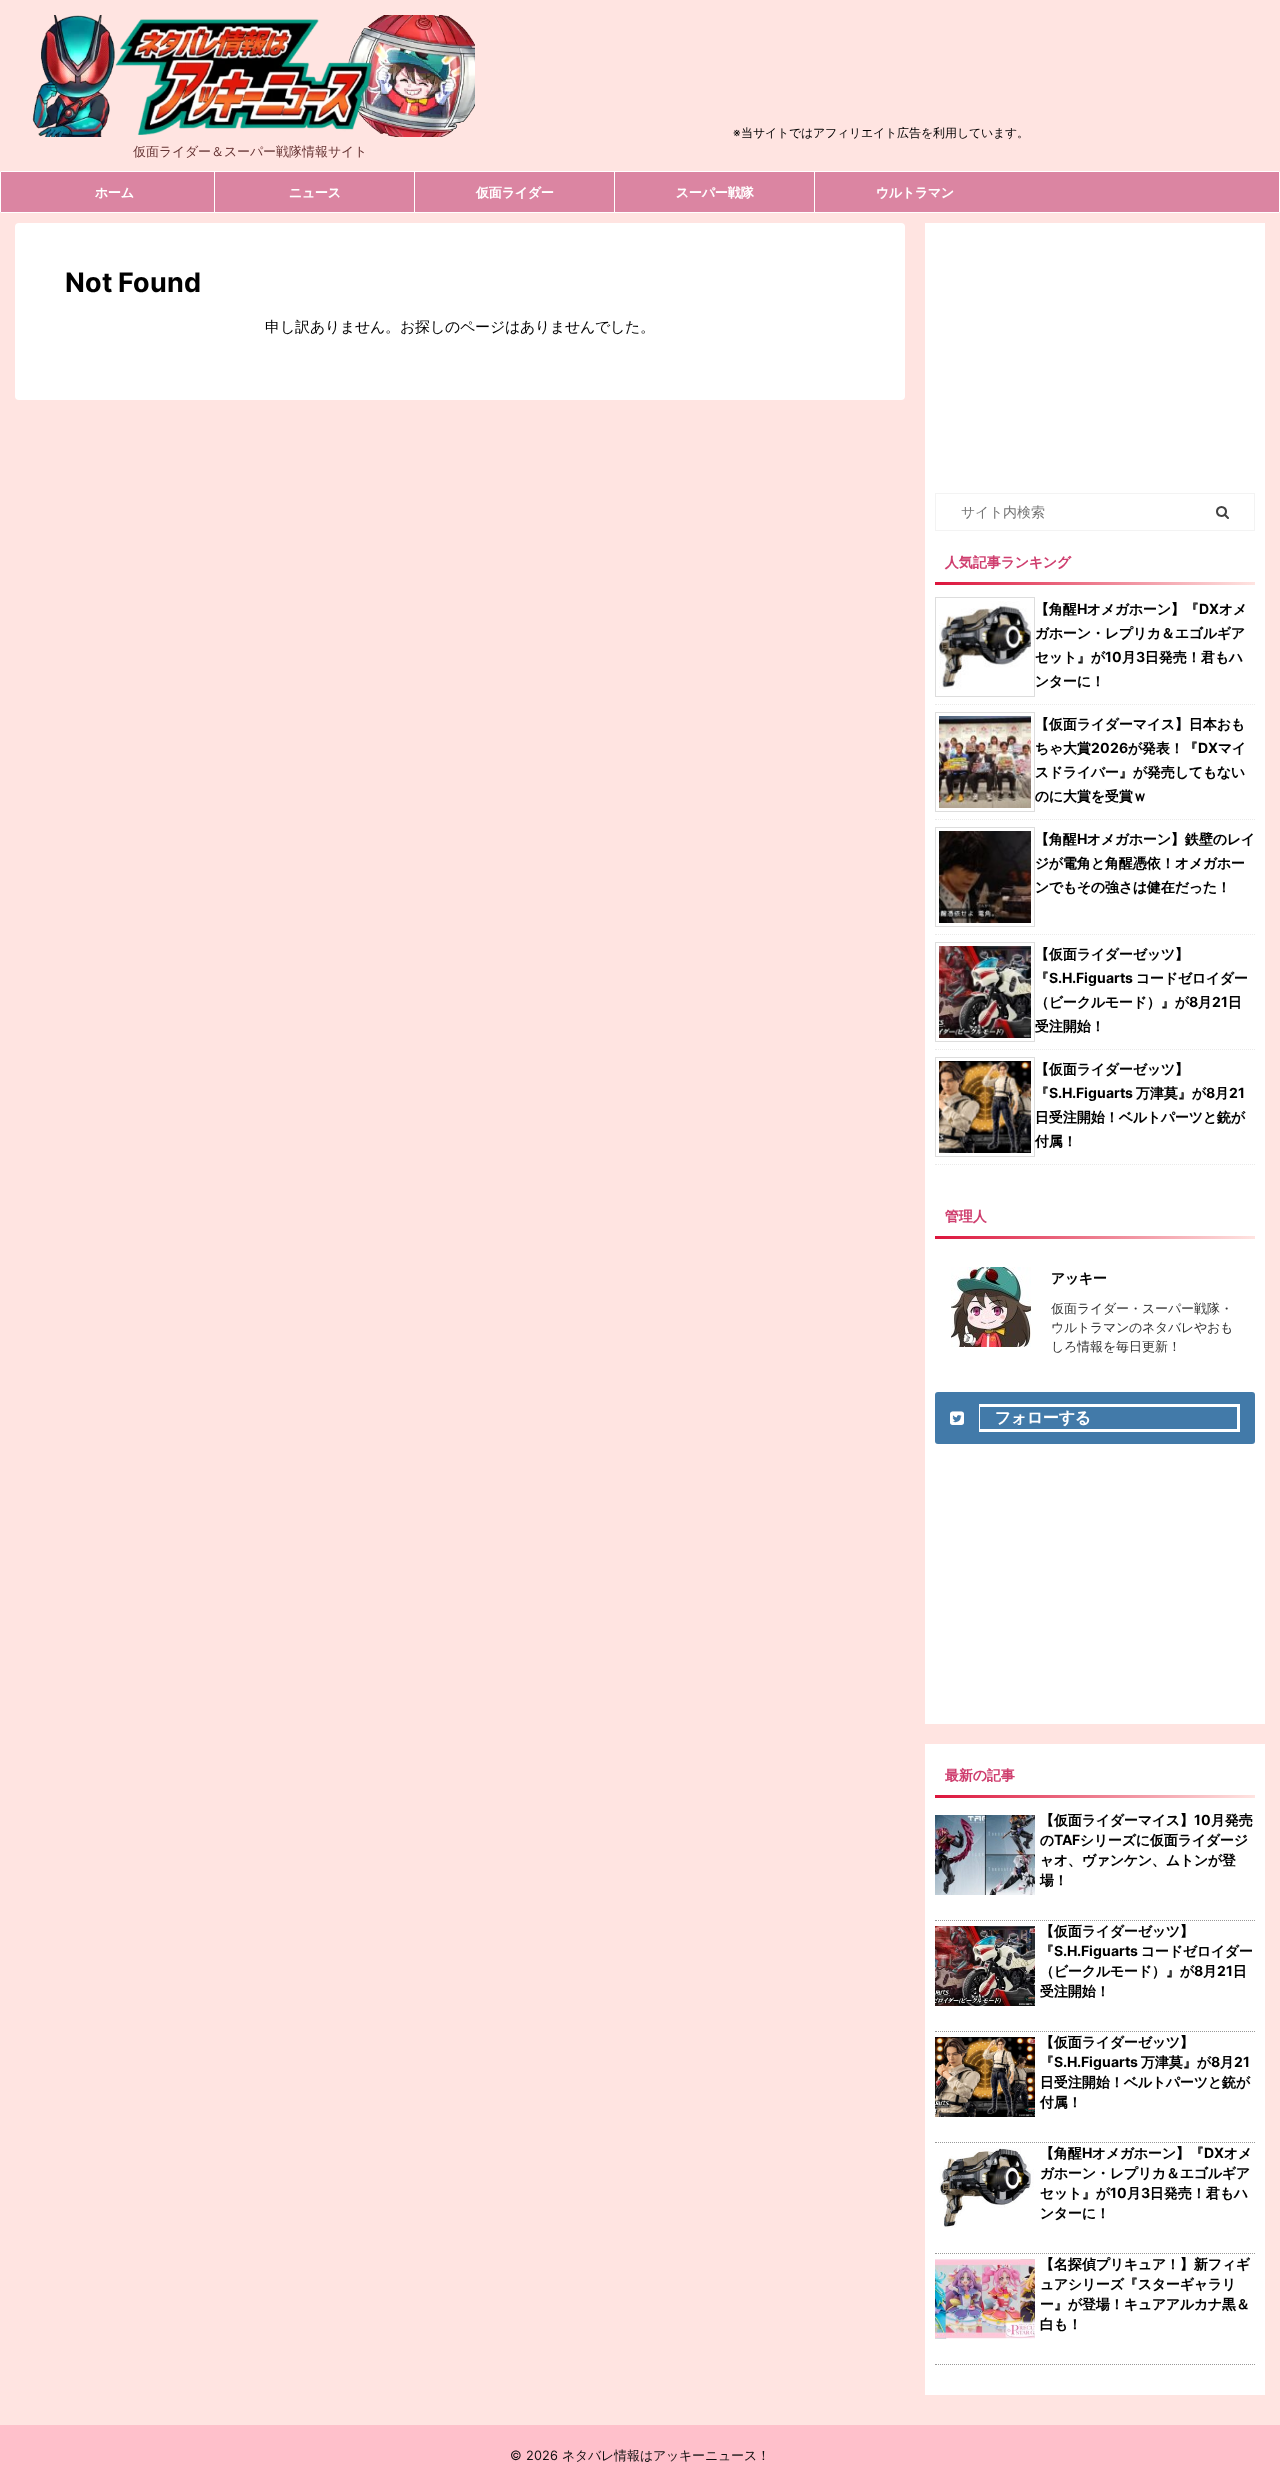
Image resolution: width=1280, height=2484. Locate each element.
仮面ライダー (515, 192)
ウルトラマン (915, 192)
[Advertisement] (881, 74)
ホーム (114, 192)
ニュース (315, 192)
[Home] (250, 120)
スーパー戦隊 (715, 192)
